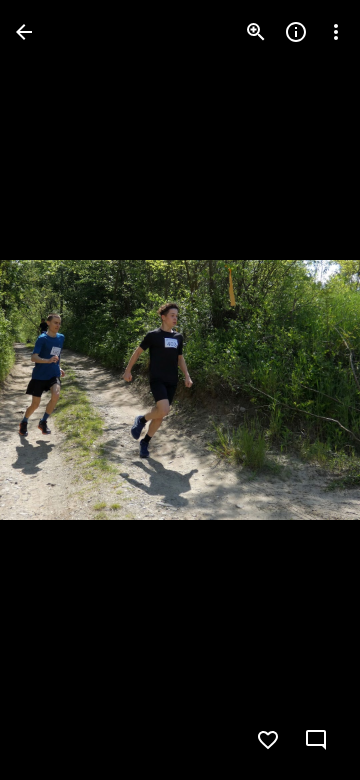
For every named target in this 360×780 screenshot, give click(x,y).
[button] (56, 390)
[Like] (268, 740)
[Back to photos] (24, 32)
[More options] (336, 32)
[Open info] (296, 32)
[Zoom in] (256, 32)
